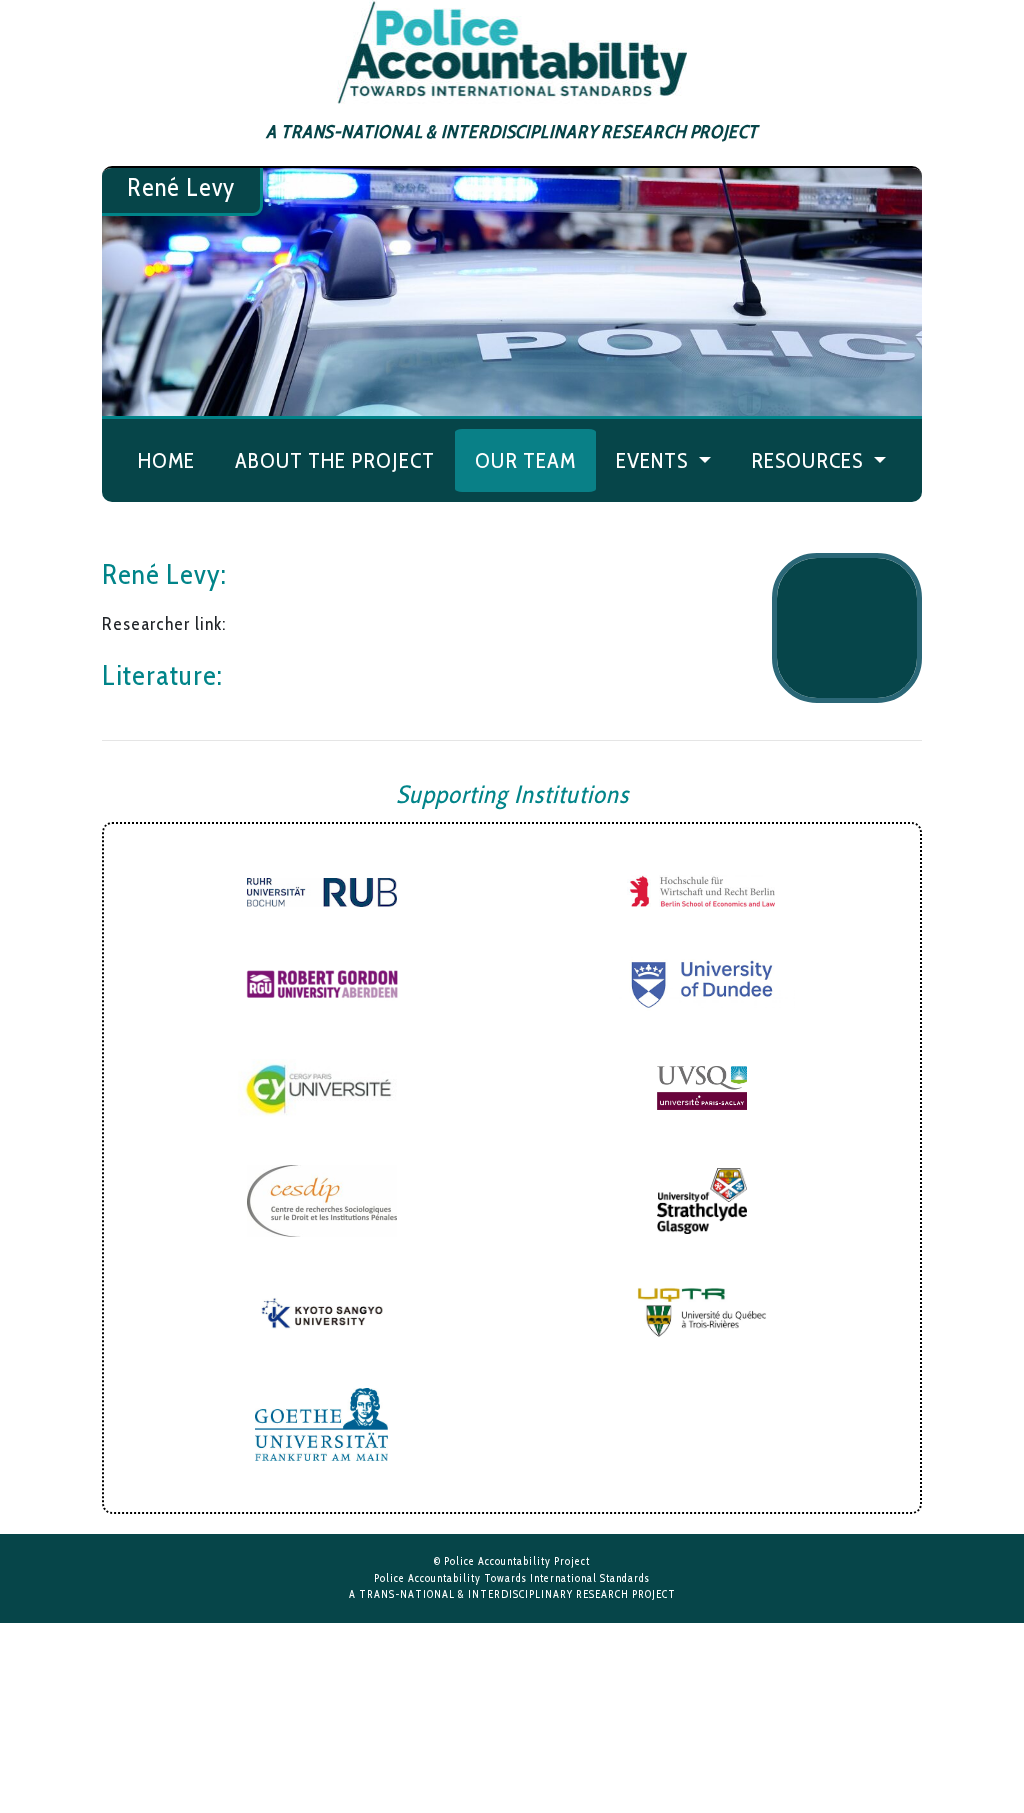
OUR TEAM (525, 460)
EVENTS (654, 460)
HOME (166, 460)
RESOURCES (809, 460)
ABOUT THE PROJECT (335, 460)
